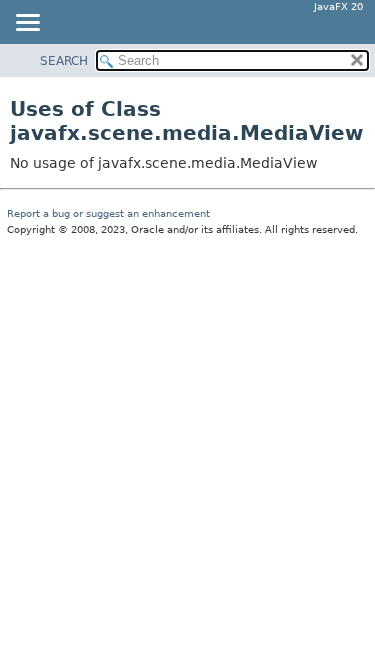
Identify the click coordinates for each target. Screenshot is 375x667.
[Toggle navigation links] (27, 24)
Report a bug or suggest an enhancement (108, 213)
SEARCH (64, 61)
